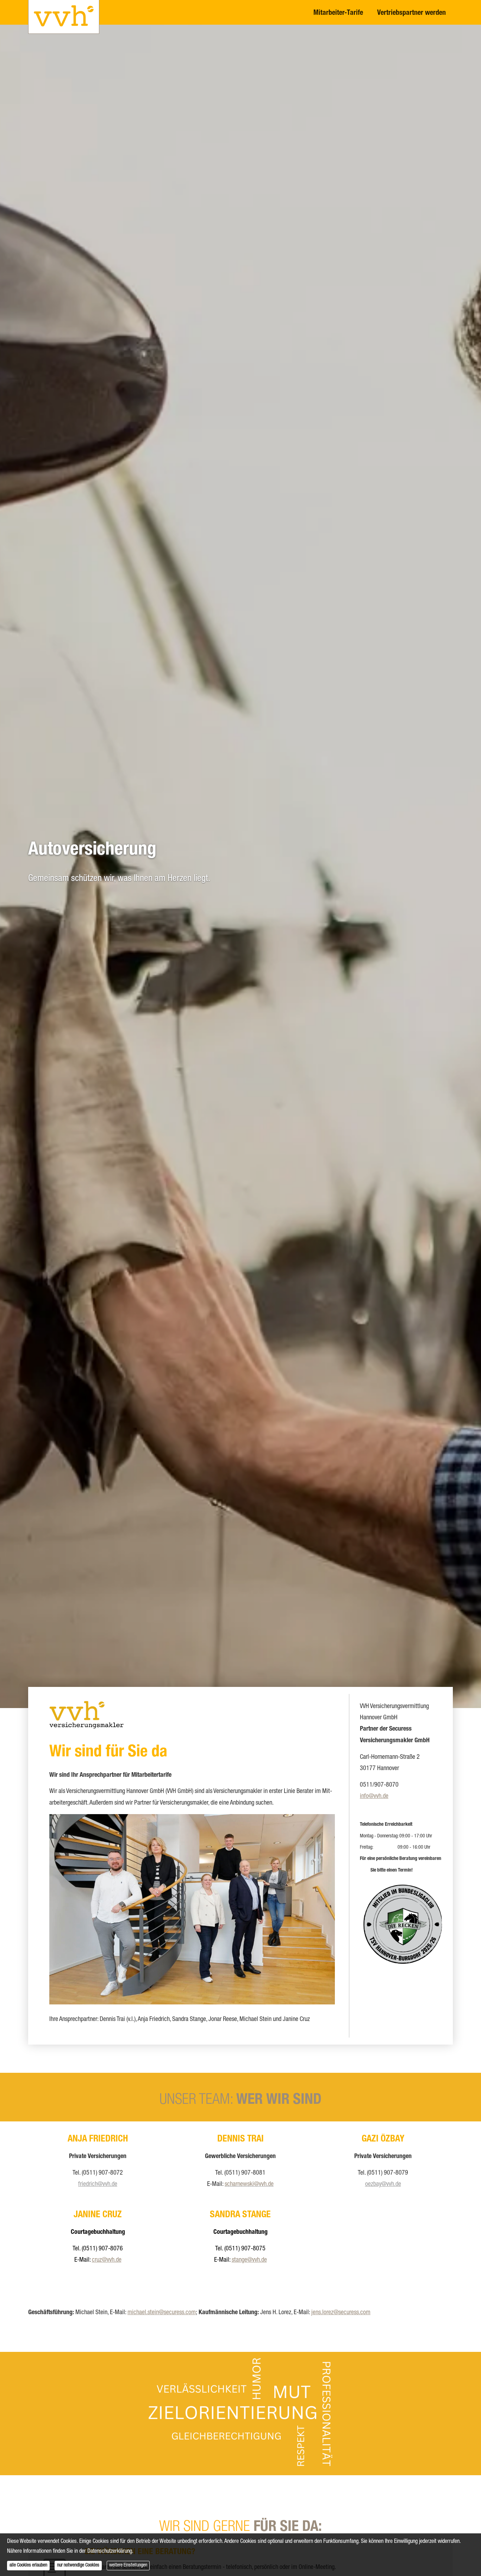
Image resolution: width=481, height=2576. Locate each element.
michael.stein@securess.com (162, 2313)
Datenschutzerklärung (110, 2552)
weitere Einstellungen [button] (128, 2565)
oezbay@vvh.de (383, 2184)
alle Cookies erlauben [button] (28, 2565)
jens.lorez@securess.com (341, 2313)
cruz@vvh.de (107, 2260)
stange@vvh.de (249, 2260)
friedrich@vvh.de (98, 2184)
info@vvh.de (374, 1797)
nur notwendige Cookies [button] (78, 2565)
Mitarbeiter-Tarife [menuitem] (338, 13)
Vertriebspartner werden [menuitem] (411, 13)
